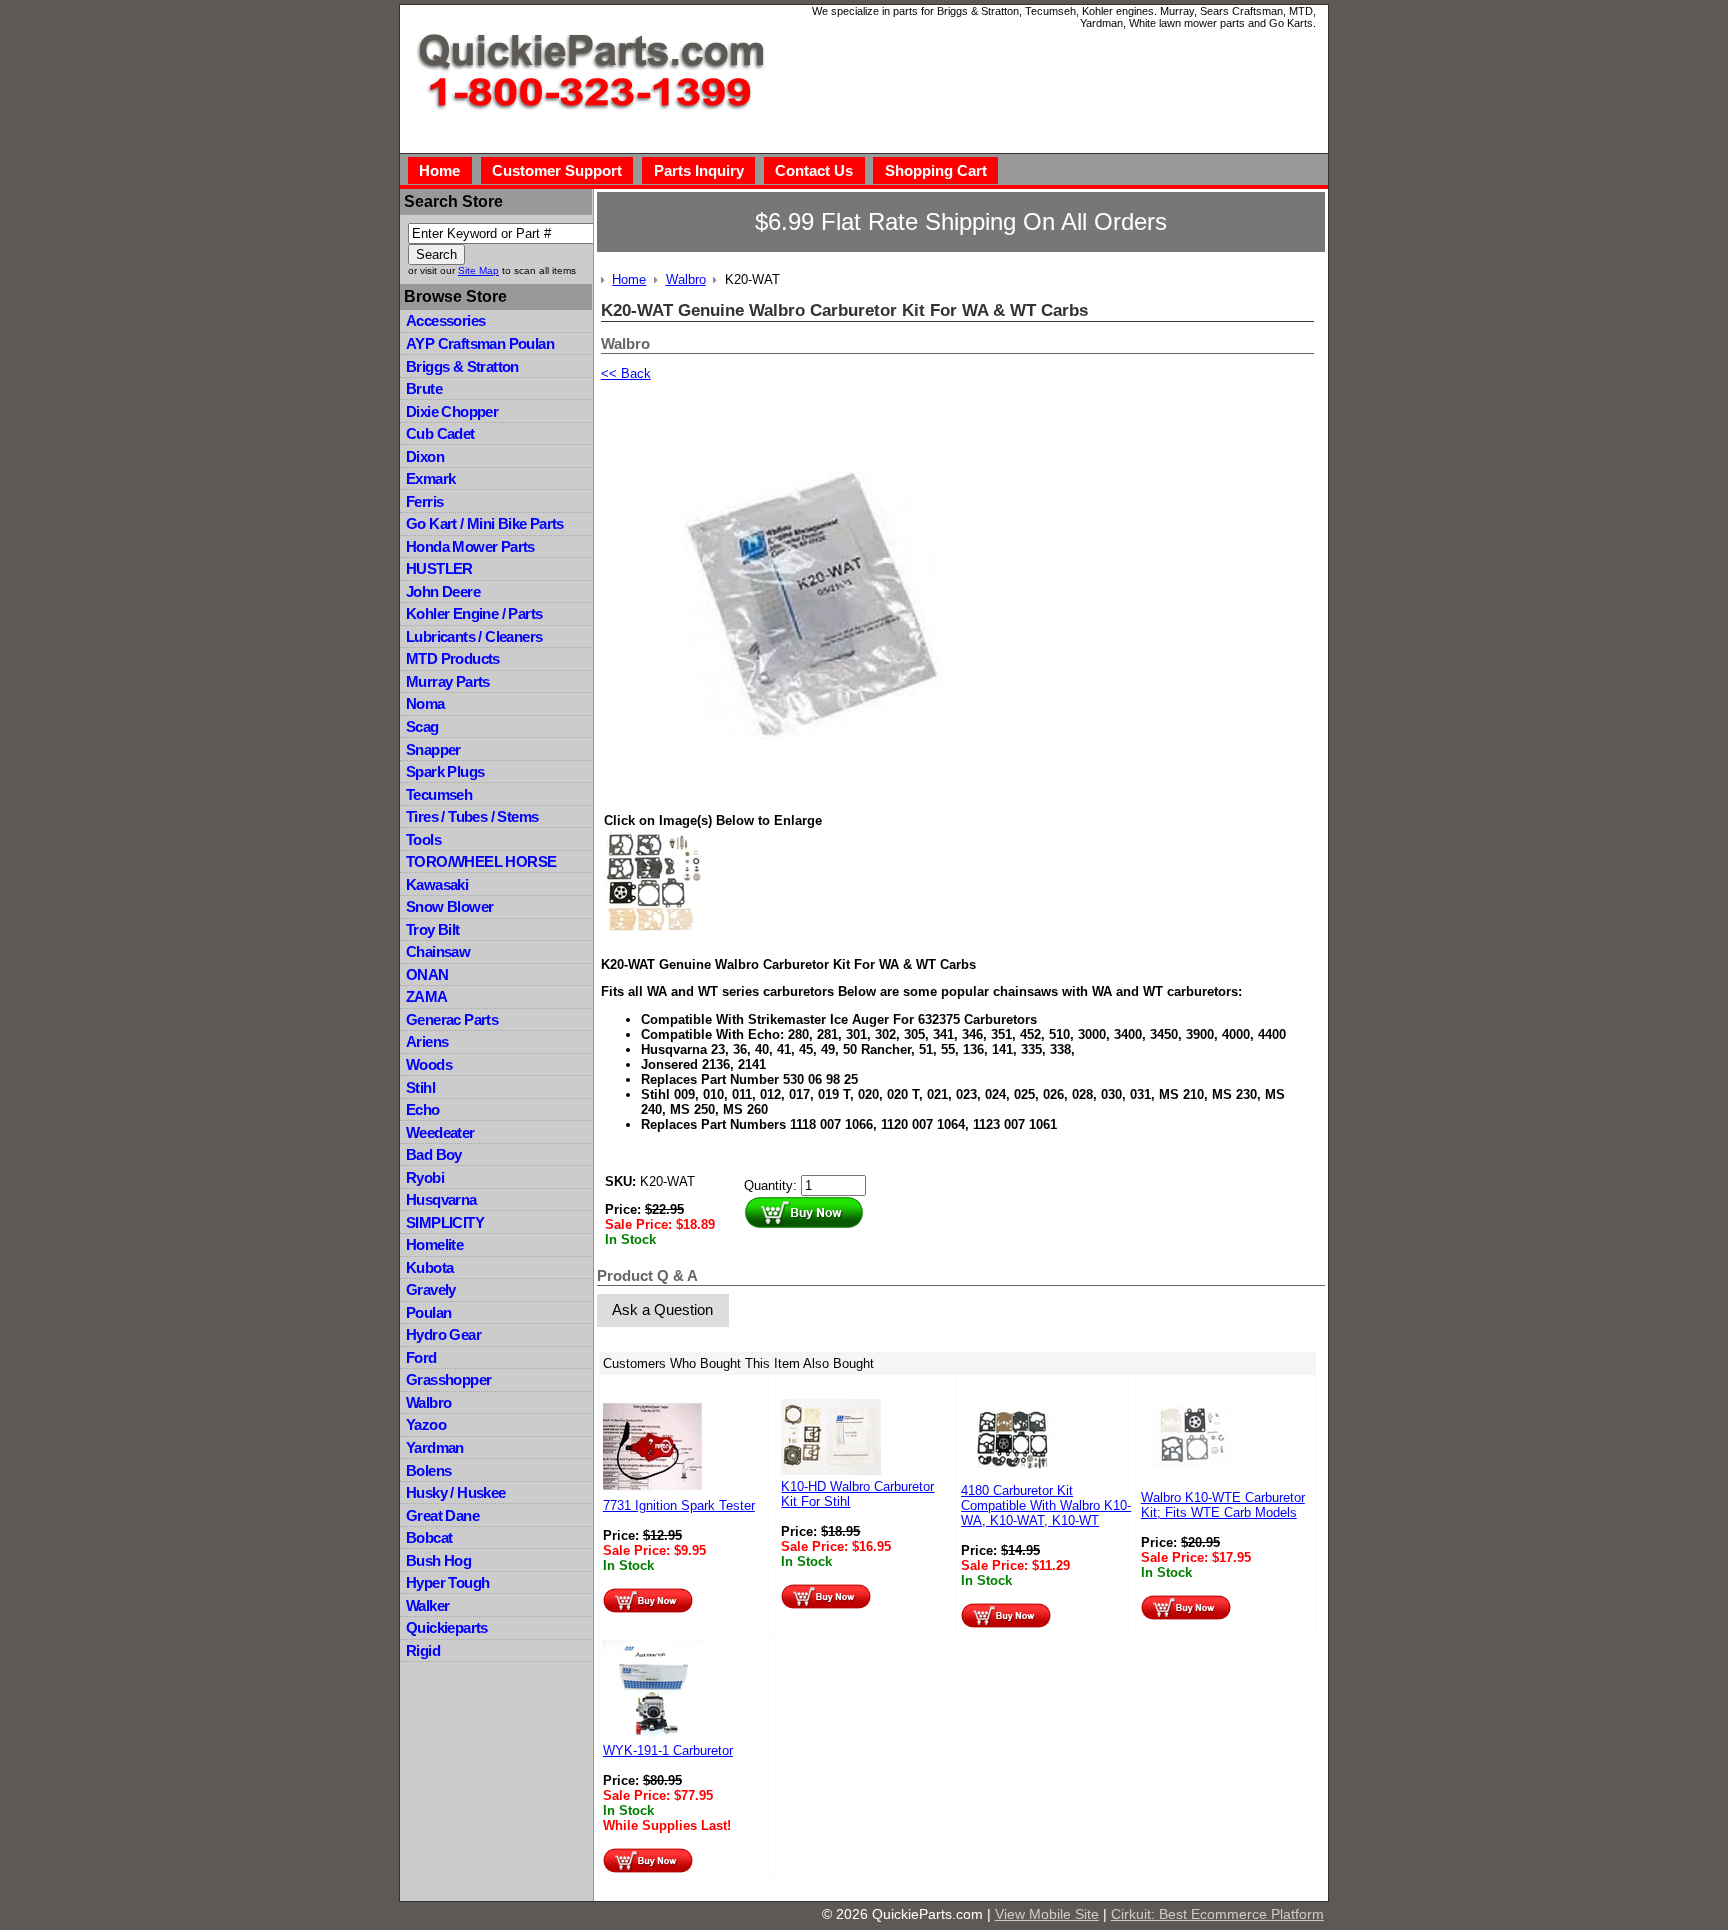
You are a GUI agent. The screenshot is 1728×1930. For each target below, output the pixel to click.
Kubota (429, 1267)
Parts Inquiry (699, 170)
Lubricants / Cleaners (474, 636)
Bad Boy (434, 1154)
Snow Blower (449, 906)
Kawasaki (437, 884)
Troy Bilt (433, 929)
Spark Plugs (445, 771)
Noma (425, 703)
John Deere (443, 591)
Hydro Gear (443, 1334)
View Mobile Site (1047, 1914)
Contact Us (814, 170)
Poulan (428, 1312)
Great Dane (442, 1515)
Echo (423, 1109)
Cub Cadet (440, 433)
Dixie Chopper (452, 411)
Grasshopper (448, 1379)
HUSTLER (439, 568)
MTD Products (453, 658)
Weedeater (440, 1132)
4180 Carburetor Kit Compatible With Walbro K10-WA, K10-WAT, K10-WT (1046, 1505)
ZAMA (427, 996)
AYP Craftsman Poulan (480, 343)
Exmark (430, 478)
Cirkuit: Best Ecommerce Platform (1217, 1914)
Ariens (427, 1041)
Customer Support (557, 170)
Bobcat (429, 1537)
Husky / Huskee (456, 1492)
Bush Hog (438, 1560)
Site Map (478, 270)
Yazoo (426, 1424)
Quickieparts (447, 1627)
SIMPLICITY (445, 1222)
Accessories (445, 320)
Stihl (420, 1087)
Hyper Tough (447, 1582)
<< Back (626, 373)
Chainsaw (438, 951)
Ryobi (425, 1177)
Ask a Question (662, 1309)
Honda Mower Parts (470, 546)
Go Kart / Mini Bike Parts (485, 523)
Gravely (431, 1289)
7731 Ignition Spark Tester (679, 1505)
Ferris (424, 501)
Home (439, 170)
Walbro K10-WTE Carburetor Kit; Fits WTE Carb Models (1223, 1505)
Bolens (428, 1470)
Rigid (423, 1650)
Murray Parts (448, 681)
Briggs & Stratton (462, 366)
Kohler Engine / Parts (474, 613)
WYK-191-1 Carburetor (668, 1750)
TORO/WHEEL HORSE (481, 861)
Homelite (434, 1244)
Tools (423, 839)
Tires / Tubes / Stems (472, 816)
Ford (421, 1357)
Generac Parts (452, 1019)
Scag (422, 726)
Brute (424, 388)
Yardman (435, 1447)
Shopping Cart (936, 170)
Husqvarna (441, 1199)
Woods (429, 1064)
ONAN (427, 974)
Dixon (425, 456)
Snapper (433, 749)
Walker (427, 1605)
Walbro (428, 1402)
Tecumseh (439, 794)
